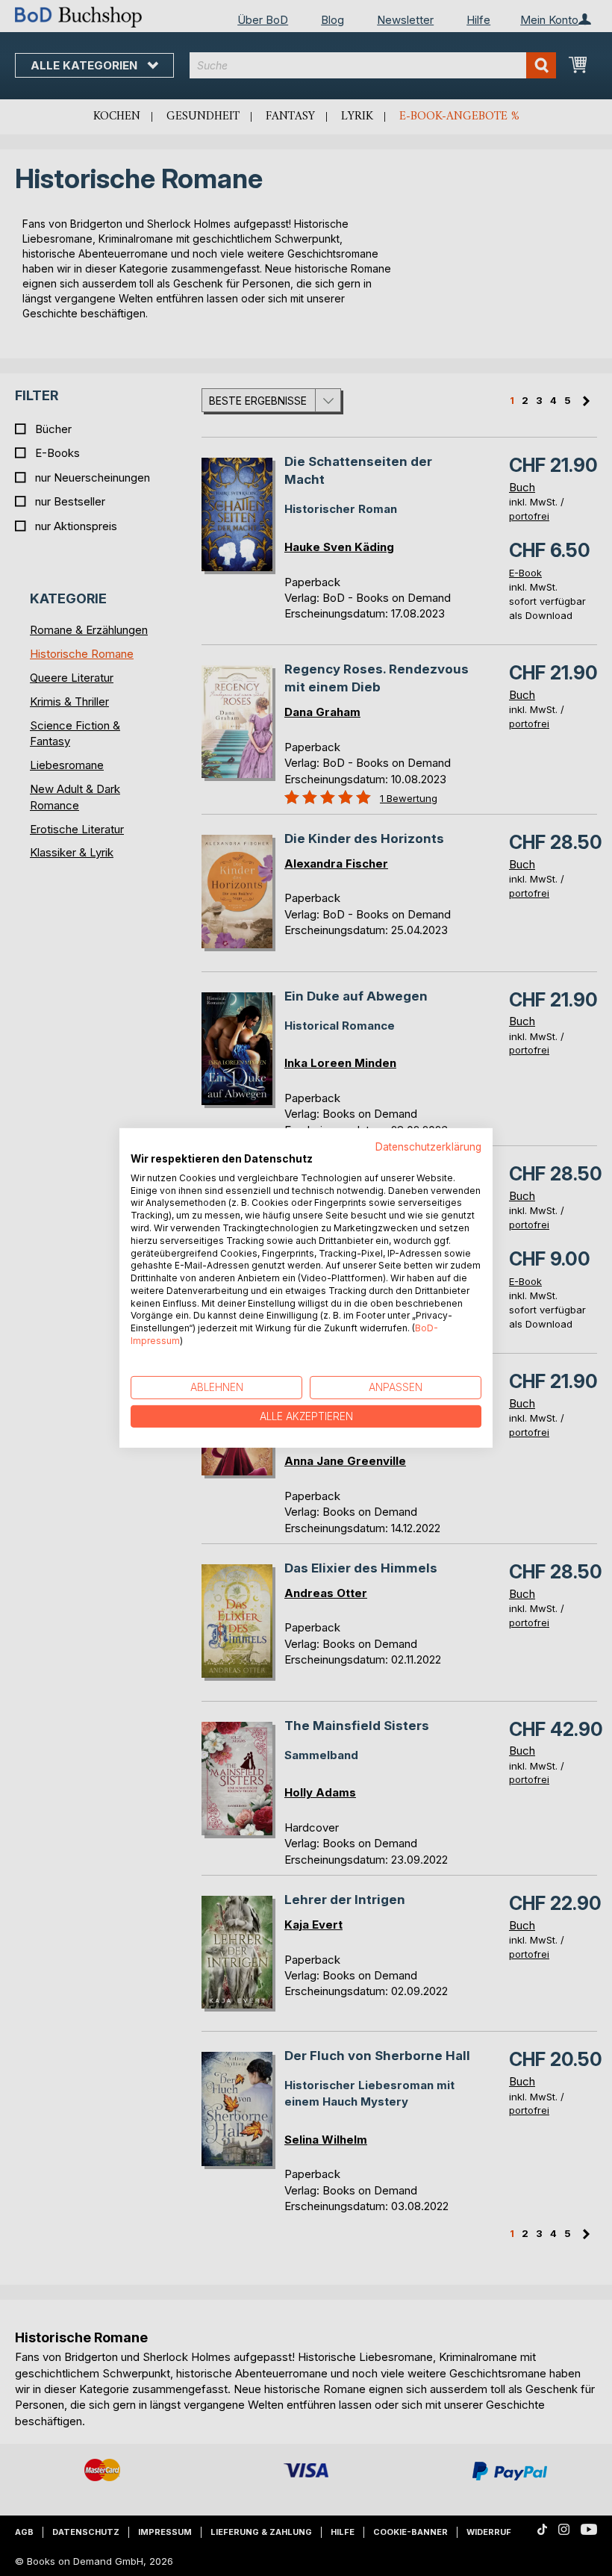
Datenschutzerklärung (428, 1147)
